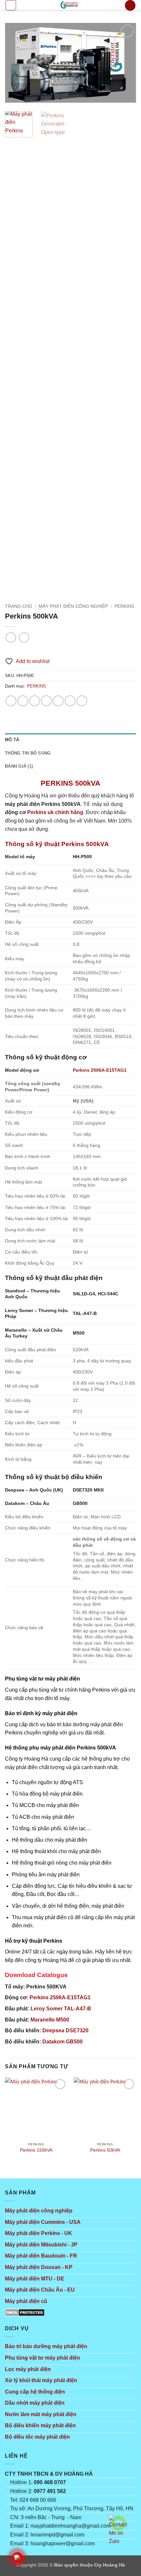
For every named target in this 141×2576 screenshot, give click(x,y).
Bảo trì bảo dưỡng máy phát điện (46, 2346)
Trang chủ (19, 606)
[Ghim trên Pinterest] (70, 701)
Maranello (50, 2020)
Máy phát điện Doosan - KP (39, 2267)
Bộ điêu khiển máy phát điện (40, 2425)
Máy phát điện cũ (26, 2301)
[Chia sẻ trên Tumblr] (82, 701)
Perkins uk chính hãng (55, 812)
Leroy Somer (61, 2009)
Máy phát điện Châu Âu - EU (40, 2290)
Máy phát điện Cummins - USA (43, 2222)
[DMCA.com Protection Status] (25, 2312)
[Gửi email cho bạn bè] (58, 701)
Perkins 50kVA (105, 2150)
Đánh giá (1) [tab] (19, 766)
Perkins (60, 1997)
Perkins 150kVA (36, 2150)
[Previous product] (24, 637)
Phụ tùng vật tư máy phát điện (42, 2358)
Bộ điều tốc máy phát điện (37, 2437)
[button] (11, 5)
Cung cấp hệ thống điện (35, 2392)
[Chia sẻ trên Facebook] (23, 701)
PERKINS (124, 606)
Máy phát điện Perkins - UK (39, 2233)
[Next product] (11, 637)
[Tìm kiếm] (130, 5)
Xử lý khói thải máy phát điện (41, 2380)
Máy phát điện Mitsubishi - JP (41, 2245)
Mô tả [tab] (12, 740)
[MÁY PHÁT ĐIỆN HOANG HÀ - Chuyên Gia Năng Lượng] (70, 5)
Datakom (62, 2042)
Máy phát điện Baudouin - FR (41, 2256)
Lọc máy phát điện (28, 2369)
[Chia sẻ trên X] (35, 701)
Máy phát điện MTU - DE (35, 2279)
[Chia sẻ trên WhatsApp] (11, 701)
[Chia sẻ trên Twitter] (46, 701)
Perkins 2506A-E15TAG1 (100, 1070)
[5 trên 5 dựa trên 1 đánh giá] (70, 651)
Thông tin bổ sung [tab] (28, 753)
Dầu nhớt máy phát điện (35, 2403)
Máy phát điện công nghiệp (39, 2211)
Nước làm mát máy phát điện (41, 2414)
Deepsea (65, 2030)
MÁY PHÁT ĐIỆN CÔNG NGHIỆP (73, 606)
